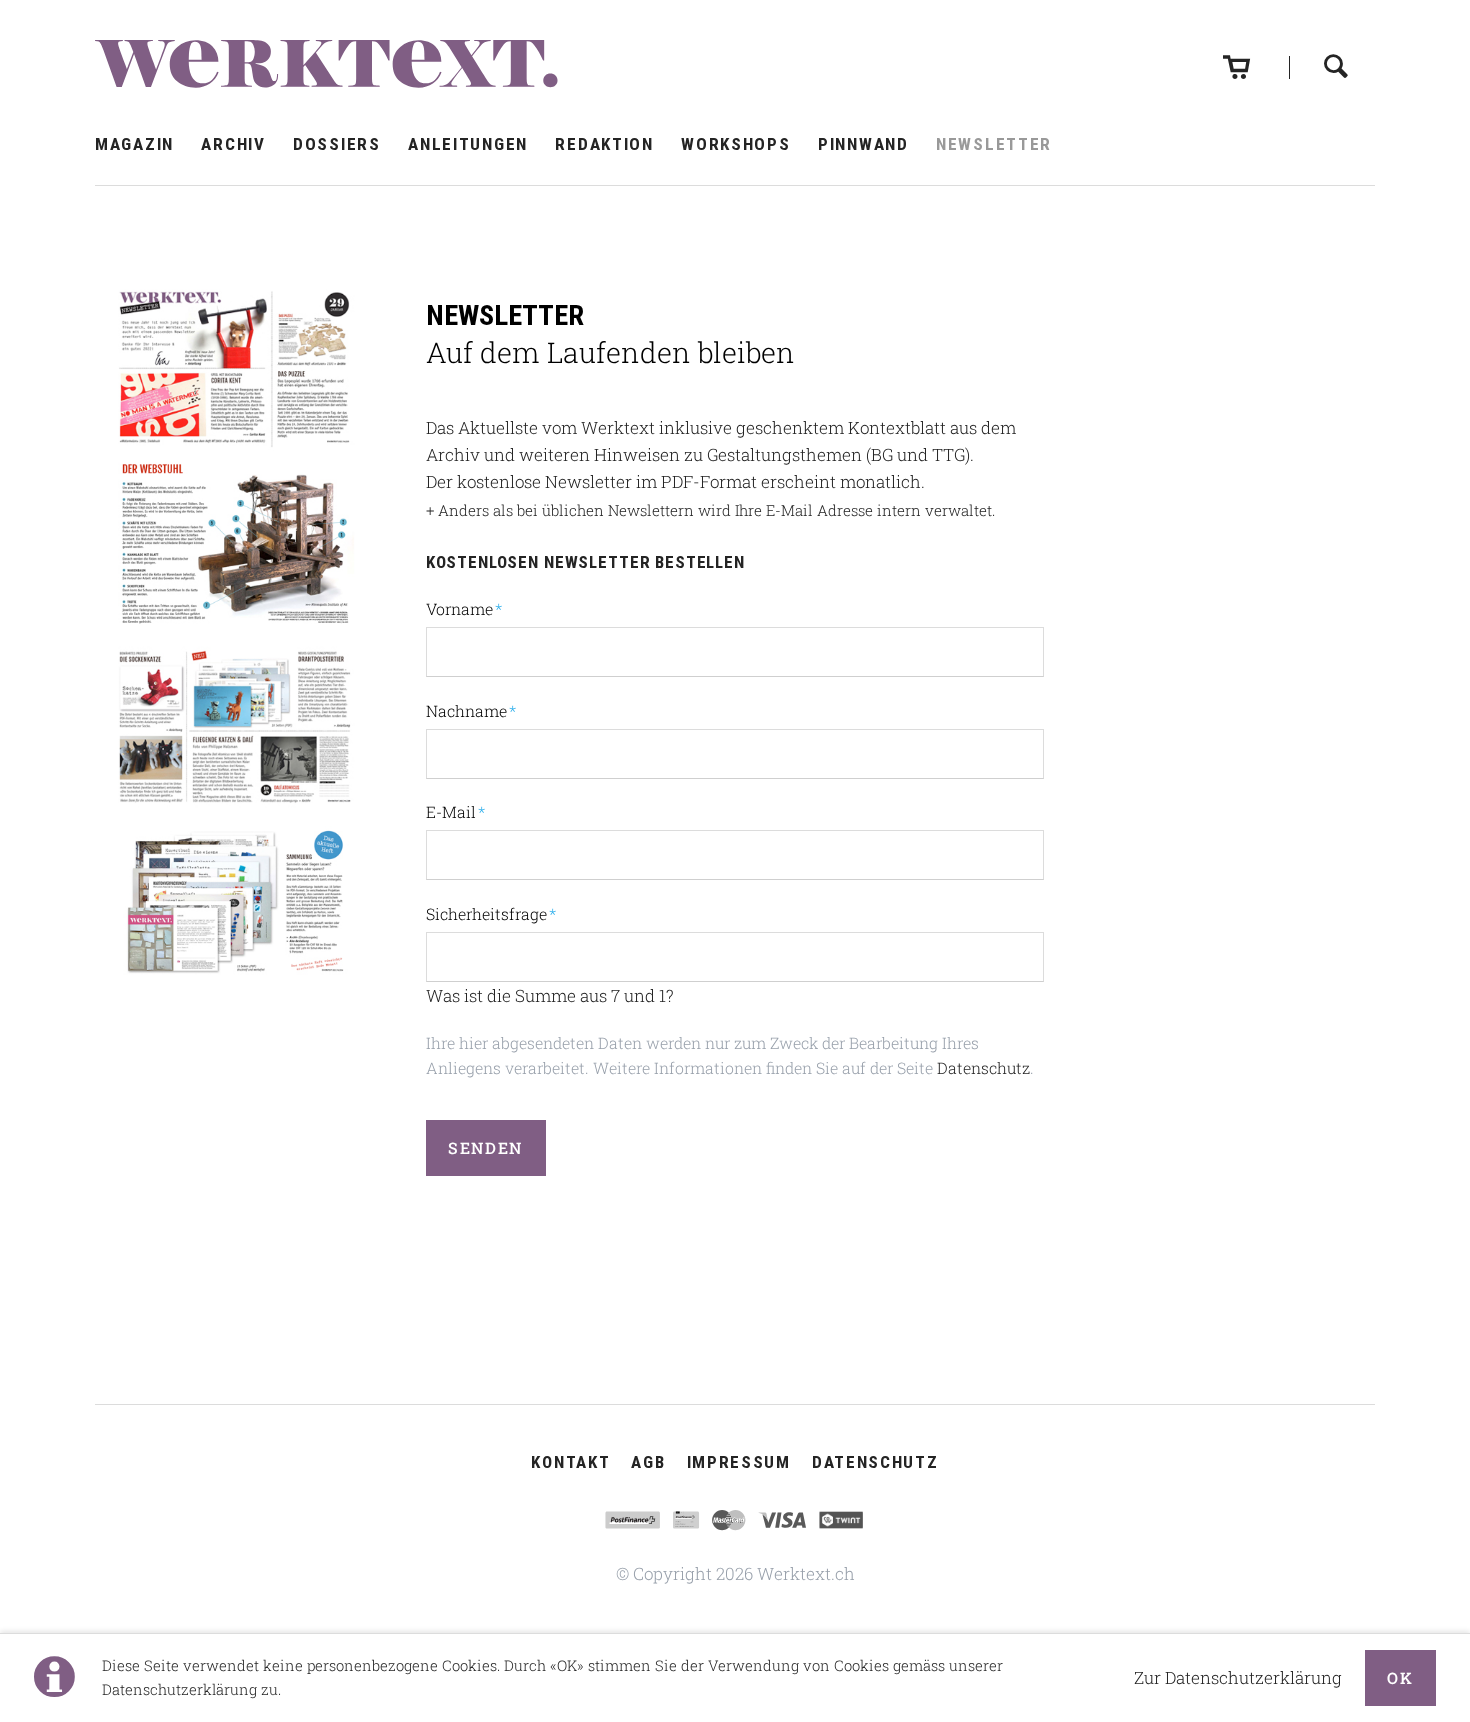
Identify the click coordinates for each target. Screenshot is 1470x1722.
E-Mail (464, 811)
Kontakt (570, 1462)
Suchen (1335, 50)
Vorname (464, 608)
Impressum (739, 1462)
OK (1400, 1677)
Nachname (471, 710)
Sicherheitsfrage (491, 913)
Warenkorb (1236, 51)
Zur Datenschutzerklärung (1238, 1677)
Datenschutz (983, 1067)
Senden (485, 1147)
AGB (648, 1462)
